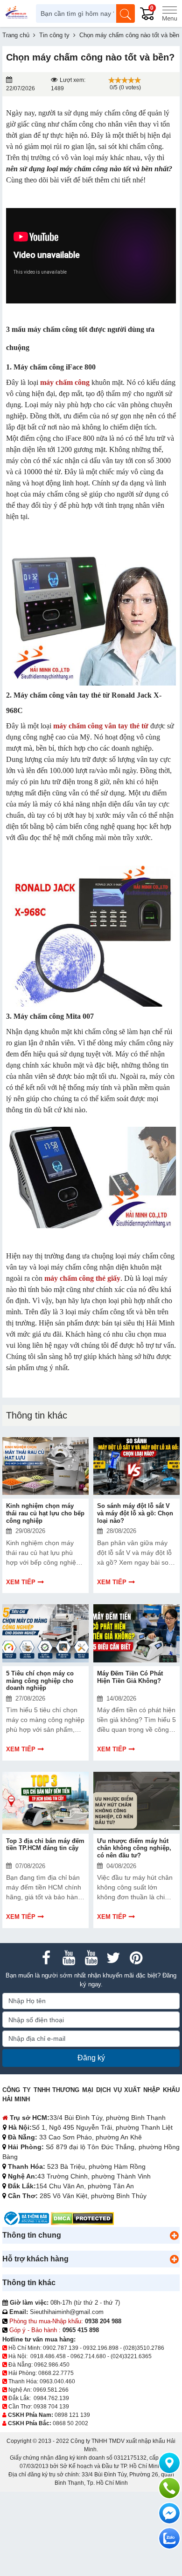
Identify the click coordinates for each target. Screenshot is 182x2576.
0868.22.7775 (56, 2373)
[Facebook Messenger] (169, 2513)
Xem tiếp (21, 1582)
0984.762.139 (51, 2398)
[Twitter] (113, 1958)
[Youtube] (69, 1958)
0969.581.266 (51, 2390)
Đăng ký (91, 2058)
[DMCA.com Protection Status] (82, 2218)
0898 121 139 (72, 2415)
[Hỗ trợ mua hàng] (169, 2488)
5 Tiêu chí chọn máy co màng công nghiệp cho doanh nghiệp (40, 1681)
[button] (174, 2235)
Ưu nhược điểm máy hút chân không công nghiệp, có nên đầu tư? (134, 1848)
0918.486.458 (48, 2356)
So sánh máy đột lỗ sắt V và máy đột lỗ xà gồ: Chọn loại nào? (135, 1513)
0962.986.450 (52, 2365)
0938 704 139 (51, 2407)
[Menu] (169, 13)
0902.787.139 (61, 2348)
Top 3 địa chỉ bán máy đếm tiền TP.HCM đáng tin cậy (45, 1845)
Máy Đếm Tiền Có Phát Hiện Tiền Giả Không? (130, 1677)
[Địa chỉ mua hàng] (169, 2463)
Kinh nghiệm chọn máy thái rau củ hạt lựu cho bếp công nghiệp (45, 1513)
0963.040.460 (57, 2381)
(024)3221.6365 (131, 2356)
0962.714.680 (88, 2356)
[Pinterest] (136, 1958)
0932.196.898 (101, 2348)
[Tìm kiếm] (126, 13)
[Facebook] (46, 1958)
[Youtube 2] (91, 1958)
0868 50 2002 (70, 2423)
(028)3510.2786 (144, 2348)
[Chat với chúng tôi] (169, 2538)
